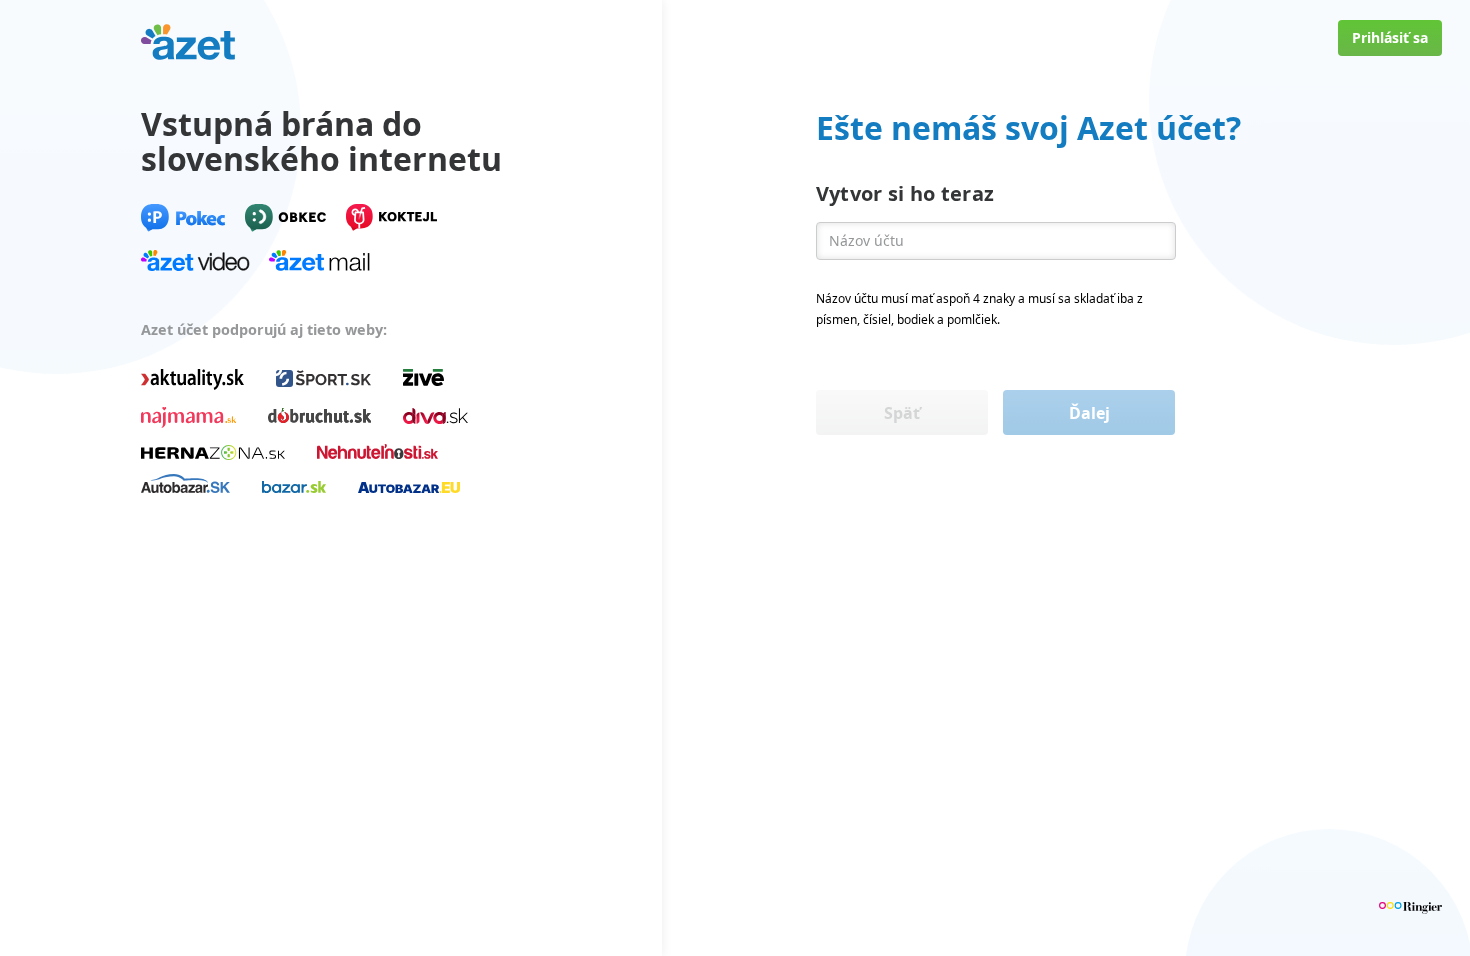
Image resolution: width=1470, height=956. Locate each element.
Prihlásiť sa (1390, 37)
